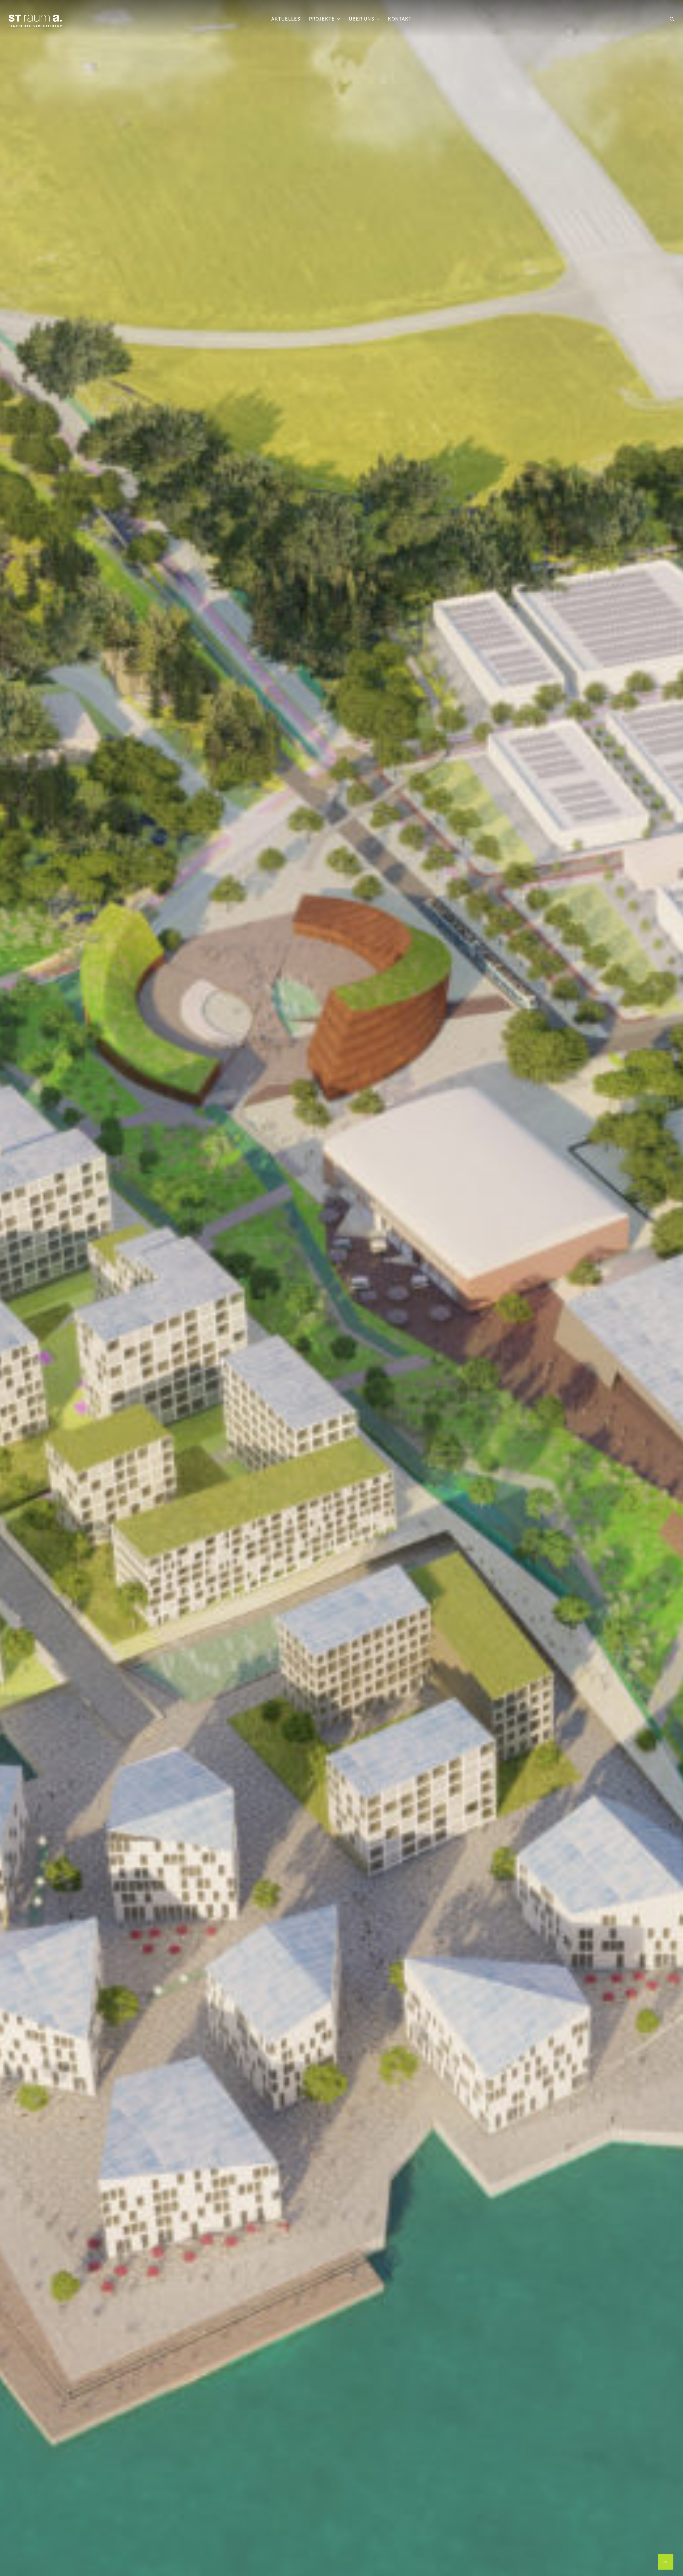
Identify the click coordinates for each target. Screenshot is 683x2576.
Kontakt (400, 19)
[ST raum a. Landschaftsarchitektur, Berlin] (35, 21)
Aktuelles (286, 19)
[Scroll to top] (666, 2561)
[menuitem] (286, 19)
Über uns (362, 19)
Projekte (322, 19)
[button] (672, 19)
